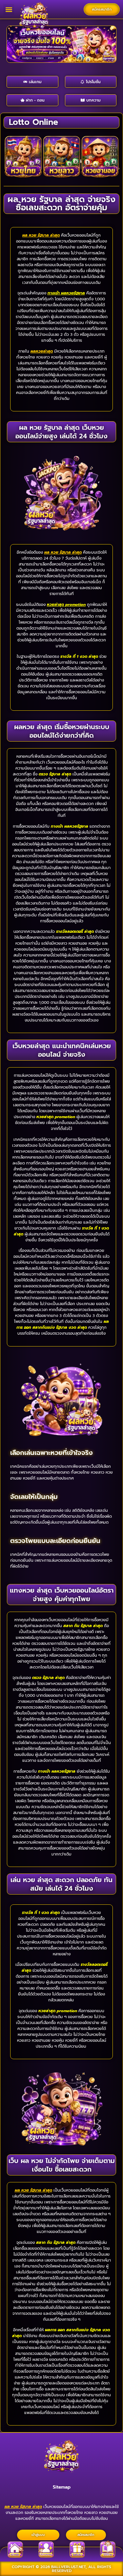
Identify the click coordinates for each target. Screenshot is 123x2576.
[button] (9, 9)
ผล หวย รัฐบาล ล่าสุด (41, 235)
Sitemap (62, 2487)
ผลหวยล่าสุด (42, 351)
